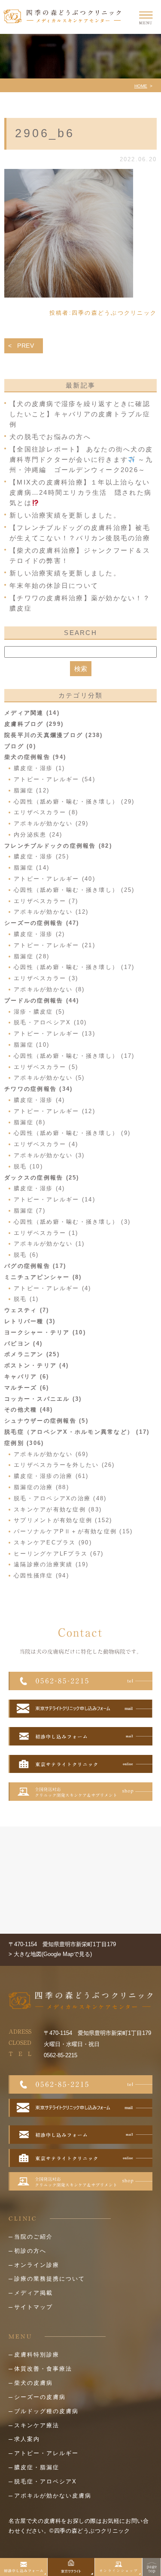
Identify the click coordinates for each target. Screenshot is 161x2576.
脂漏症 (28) (32, 956)
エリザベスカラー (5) (46, 1067)
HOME (141, 86)
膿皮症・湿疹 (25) (41, 856)
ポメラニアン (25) (32, 1354)
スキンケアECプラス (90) (53, 1542)
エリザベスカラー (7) (46, 901)
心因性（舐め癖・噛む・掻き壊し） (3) (72, 1222)
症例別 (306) (24, 1443)
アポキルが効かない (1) (49, 1244)
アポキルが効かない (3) (49, 1155)
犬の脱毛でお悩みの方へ (50, 437)
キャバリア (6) (27, 1377)
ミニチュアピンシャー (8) (43, 1277)
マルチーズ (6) (27, 1388)
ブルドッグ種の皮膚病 (46, 2411)
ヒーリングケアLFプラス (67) (59, 1554)
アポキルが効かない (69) (51, 1454)
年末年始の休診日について (54, 585)
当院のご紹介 (33, 2237)
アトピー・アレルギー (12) (55, 1111)
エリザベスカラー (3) (46, 978)
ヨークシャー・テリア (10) (45, 1332)
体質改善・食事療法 (43, 2369)
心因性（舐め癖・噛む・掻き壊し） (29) (74, 802)
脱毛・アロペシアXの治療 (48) (60, 1498)
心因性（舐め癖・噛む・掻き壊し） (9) (72, 1133)
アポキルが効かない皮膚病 (53, 2496)
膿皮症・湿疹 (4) (39, 1100)
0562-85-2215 (61, 2055)
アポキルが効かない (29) (51, 823)
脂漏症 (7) (30, 1211)
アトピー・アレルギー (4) (53, 1288)
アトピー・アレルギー (46, 2453)
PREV (26, 346)
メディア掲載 (33, 2293)
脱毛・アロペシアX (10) (50, 1022)
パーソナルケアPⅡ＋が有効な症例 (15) (73, 1531)
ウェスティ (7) (27, 1310)
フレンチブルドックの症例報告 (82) (58, 846)
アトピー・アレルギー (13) (55, 1034)
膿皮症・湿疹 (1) (39, 768)
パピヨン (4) (23, 1344)
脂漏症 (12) (32, 790)
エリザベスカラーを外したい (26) (64, 1465)
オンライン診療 (37, 2265)
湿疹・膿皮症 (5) (39, 1012)
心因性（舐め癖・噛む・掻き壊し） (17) (74, 967)
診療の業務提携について (50, 2279)
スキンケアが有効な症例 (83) (58, 1509)
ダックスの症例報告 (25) (42, 1178)
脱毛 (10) (28, 1166)
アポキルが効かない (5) (49, 1078)
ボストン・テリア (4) (36, 1365)
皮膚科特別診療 (37, 2355)
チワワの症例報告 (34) (38, 1089)
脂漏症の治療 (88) (41, 1487)
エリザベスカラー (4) (46, 1144)
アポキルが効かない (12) (51, 912)
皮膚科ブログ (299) (34, 724)
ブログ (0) (20, 746)
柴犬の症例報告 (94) (35, 757)
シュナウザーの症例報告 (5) (46, 1421)
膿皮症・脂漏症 (37, 2467)
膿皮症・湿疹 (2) (39, 934)
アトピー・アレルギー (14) (55, 1199)
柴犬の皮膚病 (33, 2383)
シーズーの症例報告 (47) (42, 923)
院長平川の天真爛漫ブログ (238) (54, 735)
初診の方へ (30, 2251)
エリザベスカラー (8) (46, 812)
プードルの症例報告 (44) (42, 1001)
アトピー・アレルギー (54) (55, 779)
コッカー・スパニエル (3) (43, 1399)
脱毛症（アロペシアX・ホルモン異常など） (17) (77, 1432)
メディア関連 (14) (32, 713)
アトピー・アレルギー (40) (55, 879)
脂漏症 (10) (32, 1045)
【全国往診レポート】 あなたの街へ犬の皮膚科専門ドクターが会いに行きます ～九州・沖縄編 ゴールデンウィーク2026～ (81, 459)
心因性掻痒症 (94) (41, 1575)
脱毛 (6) (26, 1255)
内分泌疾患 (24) (38, 835)
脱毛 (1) (26, 1299)
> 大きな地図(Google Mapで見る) (50, 1954)
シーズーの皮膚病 (40, 2397)
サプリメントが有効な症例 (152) (63, 1520)
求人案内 (27, 2439)
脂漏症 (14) (32, 868)
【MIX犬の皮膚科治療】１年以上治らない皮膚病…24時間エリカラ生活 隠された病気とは (80, 492)
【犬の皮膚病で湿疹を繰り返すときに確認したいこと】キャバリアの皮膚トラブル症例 (80, 414)
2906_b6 (45, 133)
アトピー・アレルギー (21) (55, 945)
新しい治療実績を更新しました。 (65, 515)
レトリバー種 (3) (30, 1321)
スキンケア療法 (37, 2425)
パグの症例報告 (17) (35, 1266)
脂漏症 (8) (30, 1122)
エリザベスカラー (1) (46, 1233)
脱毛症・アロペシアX (46, 2481)
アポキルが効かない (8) (49, 989)
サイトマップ (33, 2307)
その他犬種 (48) (29, 1410)
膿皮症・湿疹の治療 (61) (51, 1476)
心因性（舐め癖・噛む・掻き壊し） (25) (74, 890)
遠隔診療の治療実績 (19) (51, 1564)
